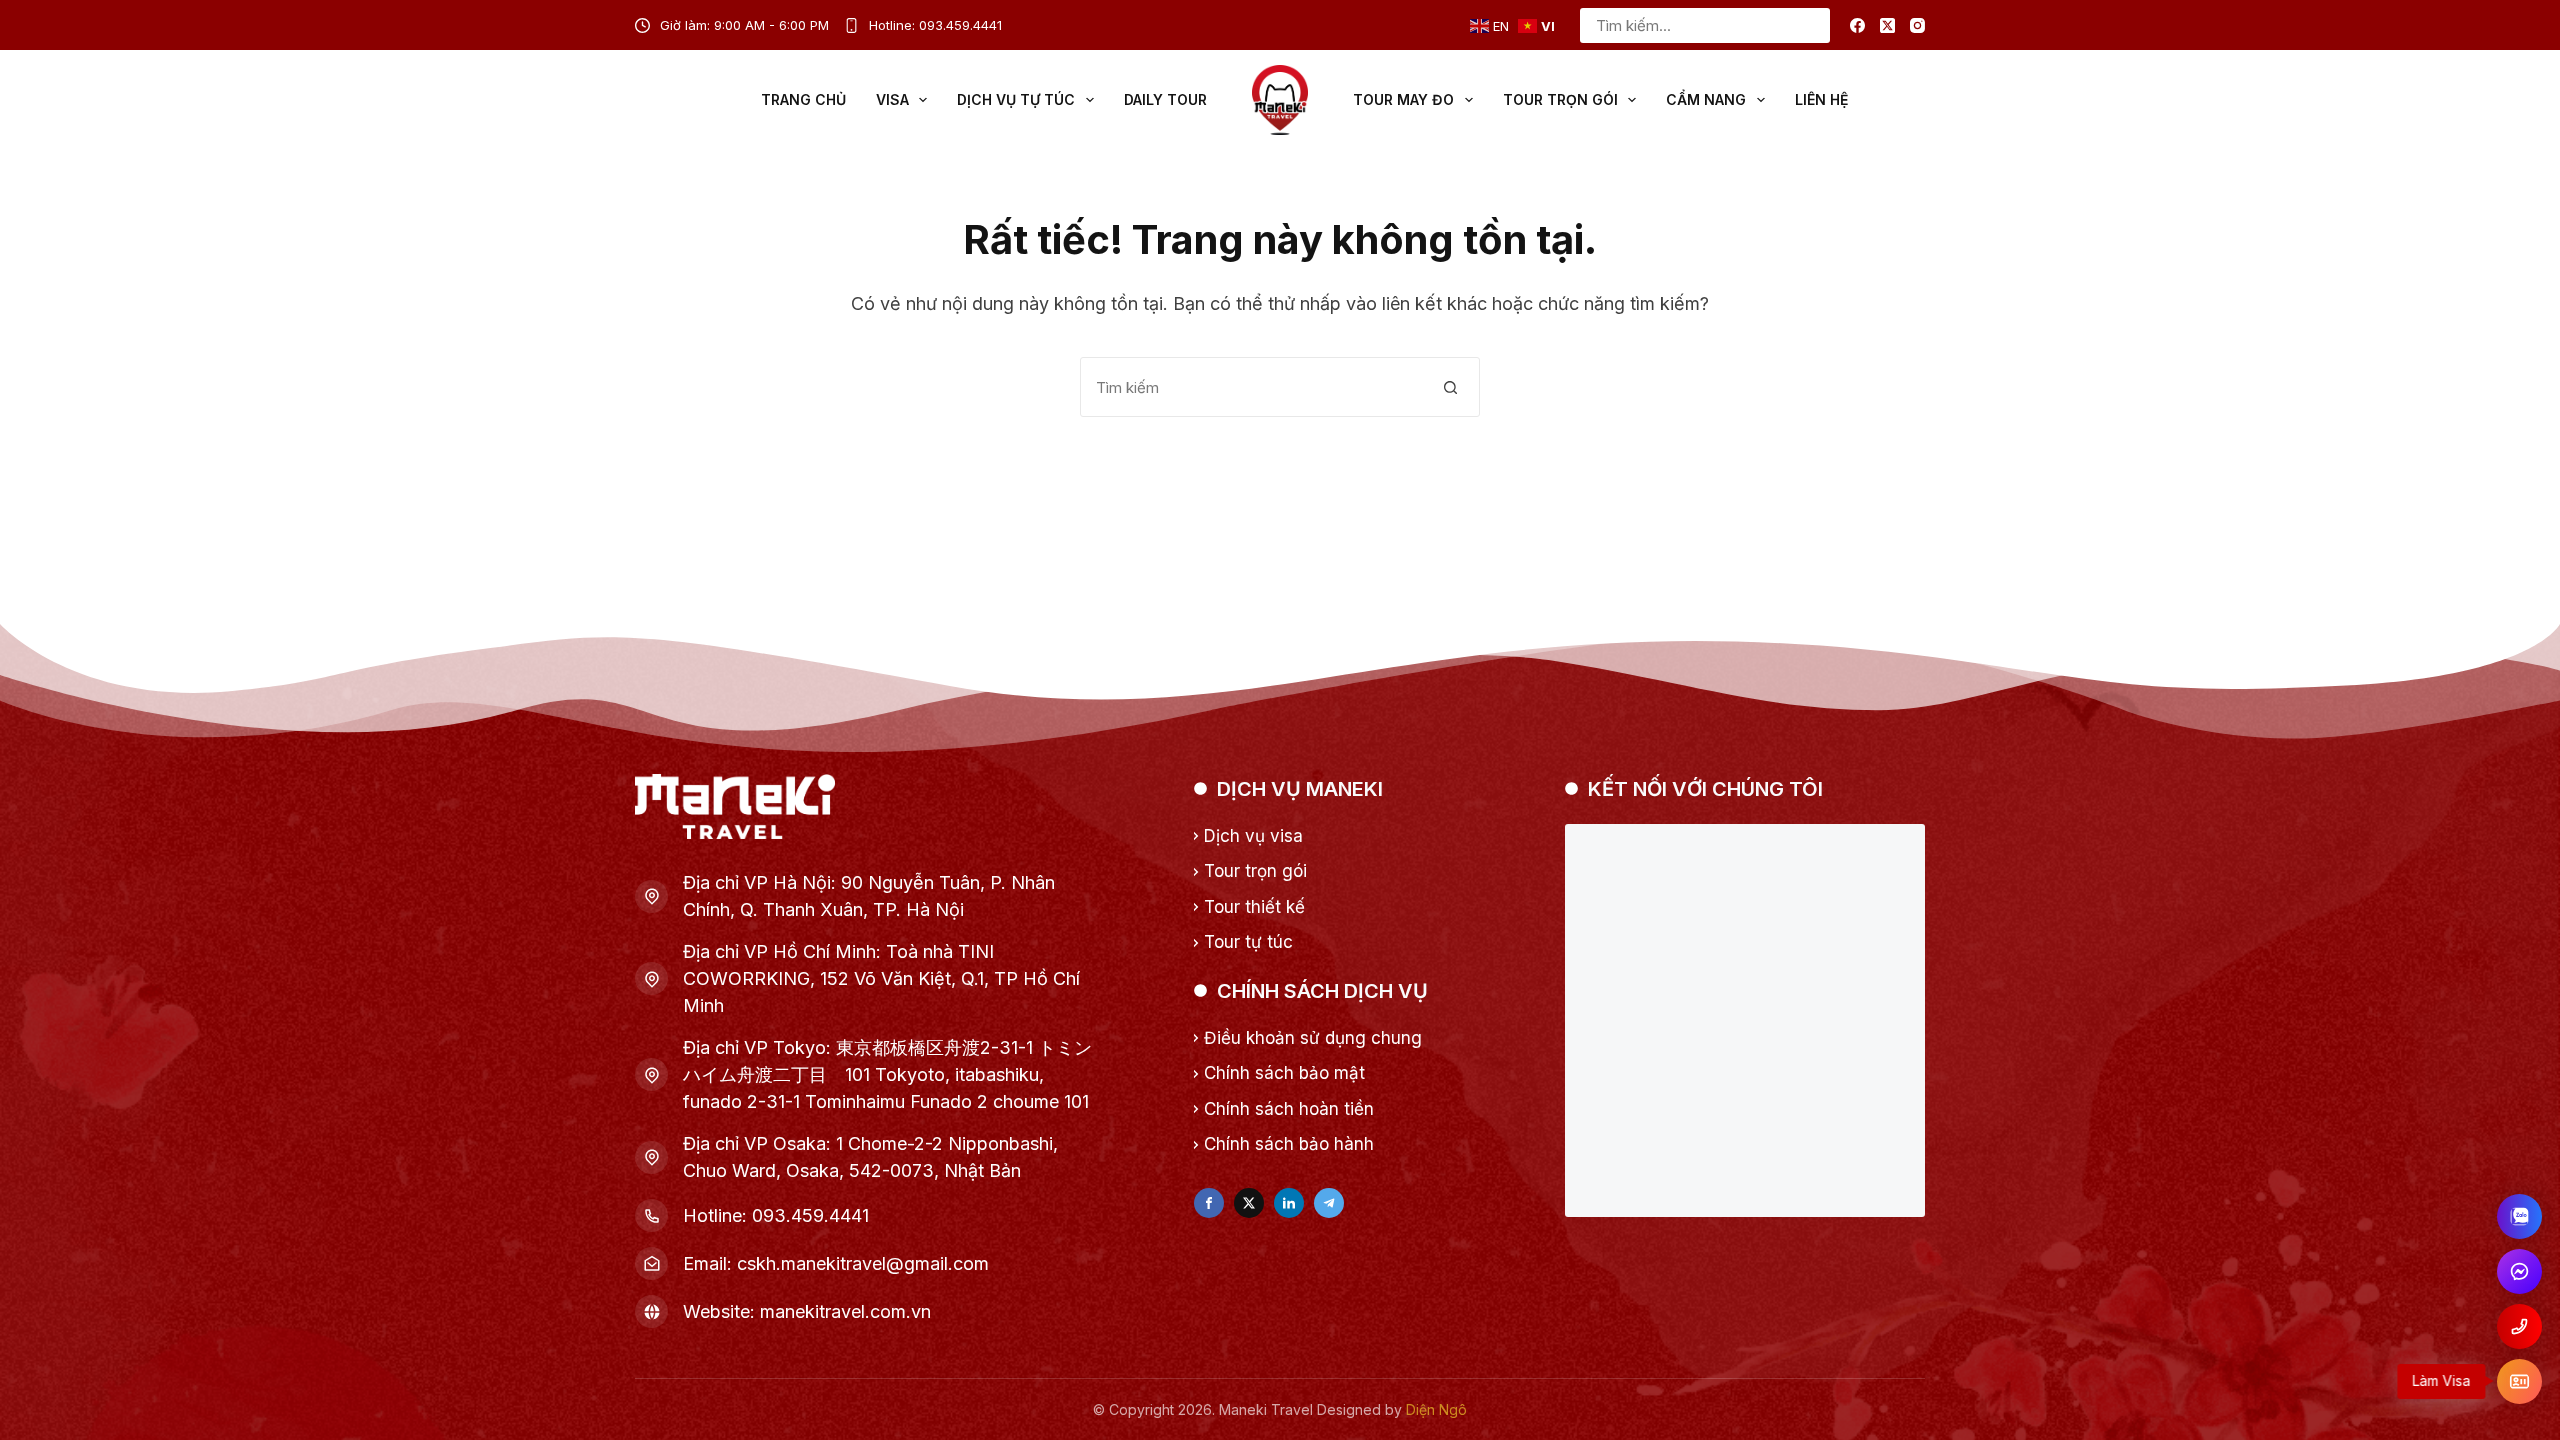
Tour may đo (1403, 99)
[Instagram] (1917, 25)
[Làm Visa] (2519, 1381)
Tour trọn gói (1560, 99)
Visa (892, 99)
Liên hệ (1821, 99)
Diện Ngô (1436, 1409)
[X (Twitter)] (1887, 25)
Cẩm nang (1706, 99)
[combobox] (1688, 25)
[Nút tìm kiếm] (1812, 25)
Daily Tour (1165, 99)
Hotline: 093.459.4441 (935, 25)
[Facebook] (1857, 25)
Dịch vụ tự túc (1016, 99)
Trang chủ (803, 99)
